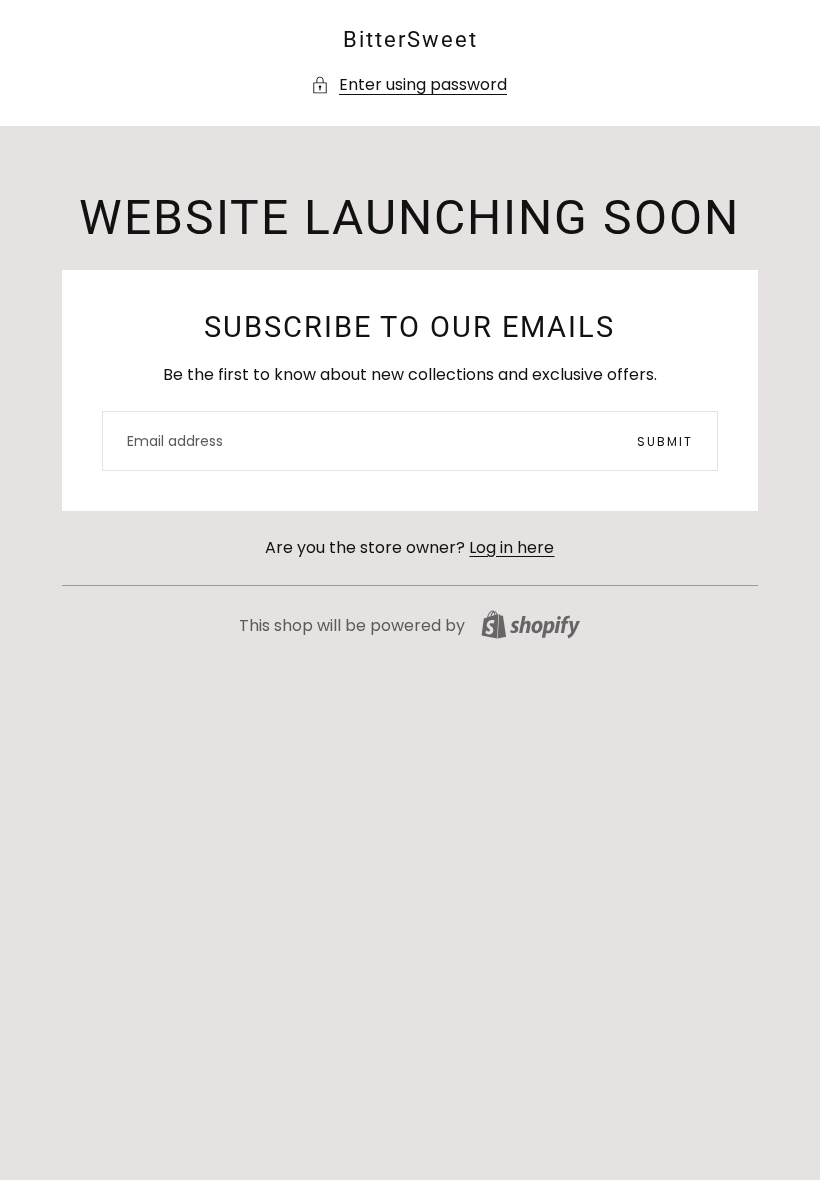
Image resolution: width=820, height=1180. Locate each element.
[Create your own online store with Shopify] (530, 624)
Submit (665, 441)
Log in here (511, 547)
